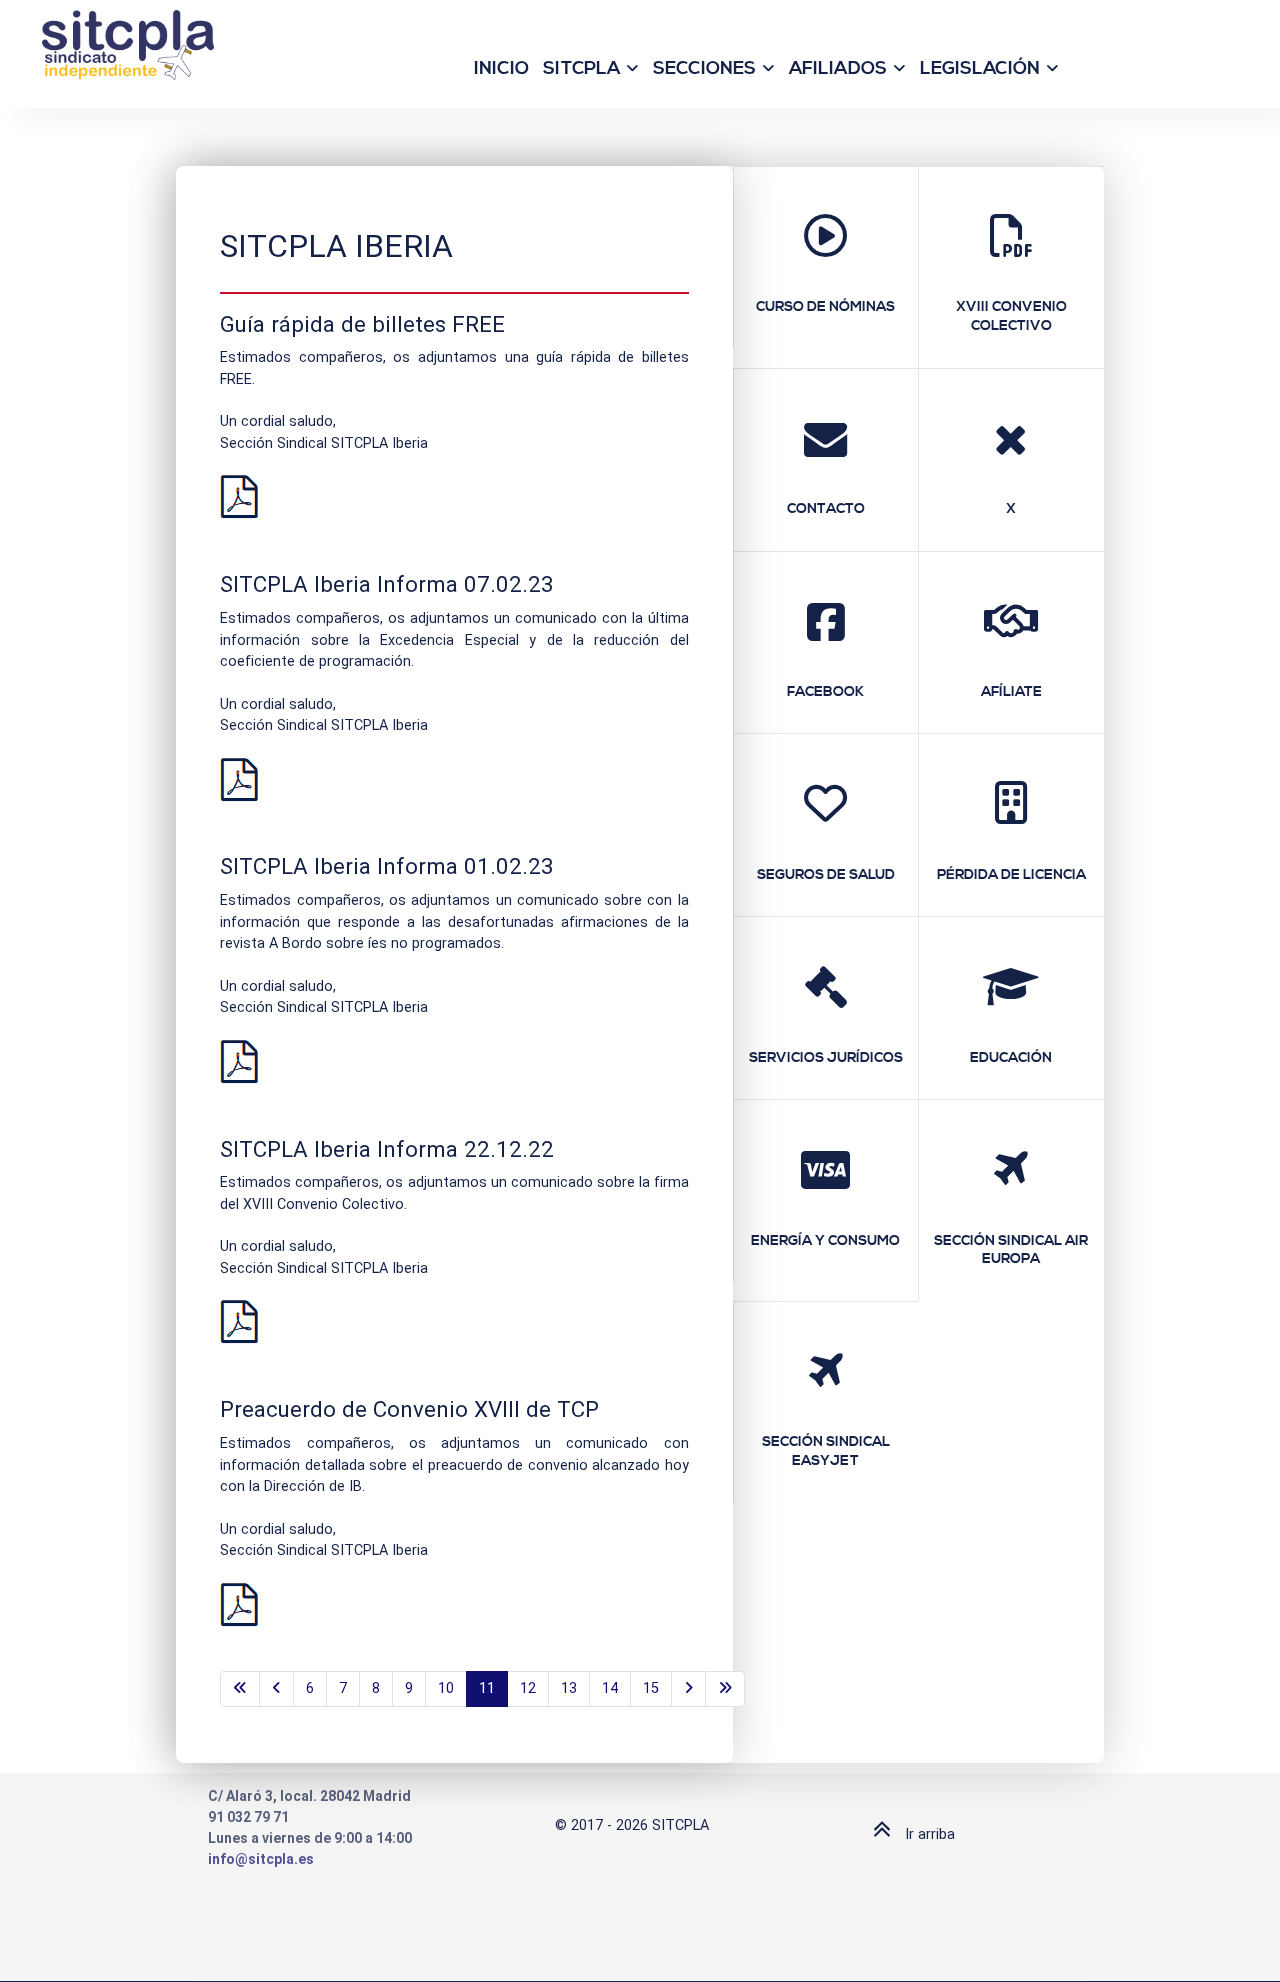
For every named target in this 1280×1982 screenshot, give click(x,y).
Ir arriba (928, 1834)
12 (528, 1688)
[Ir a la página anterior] (276, 1689)
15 (651, 1688)
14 (610, 1688)
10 (446, 1688)
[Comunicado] (239, 496)
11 (487, 1688)
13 (569, 1688)
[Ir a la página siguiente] (688, 1689)
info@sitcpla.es (261, 1859)
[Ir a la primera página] (240, 1689)
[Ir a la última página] (725, 1689)
